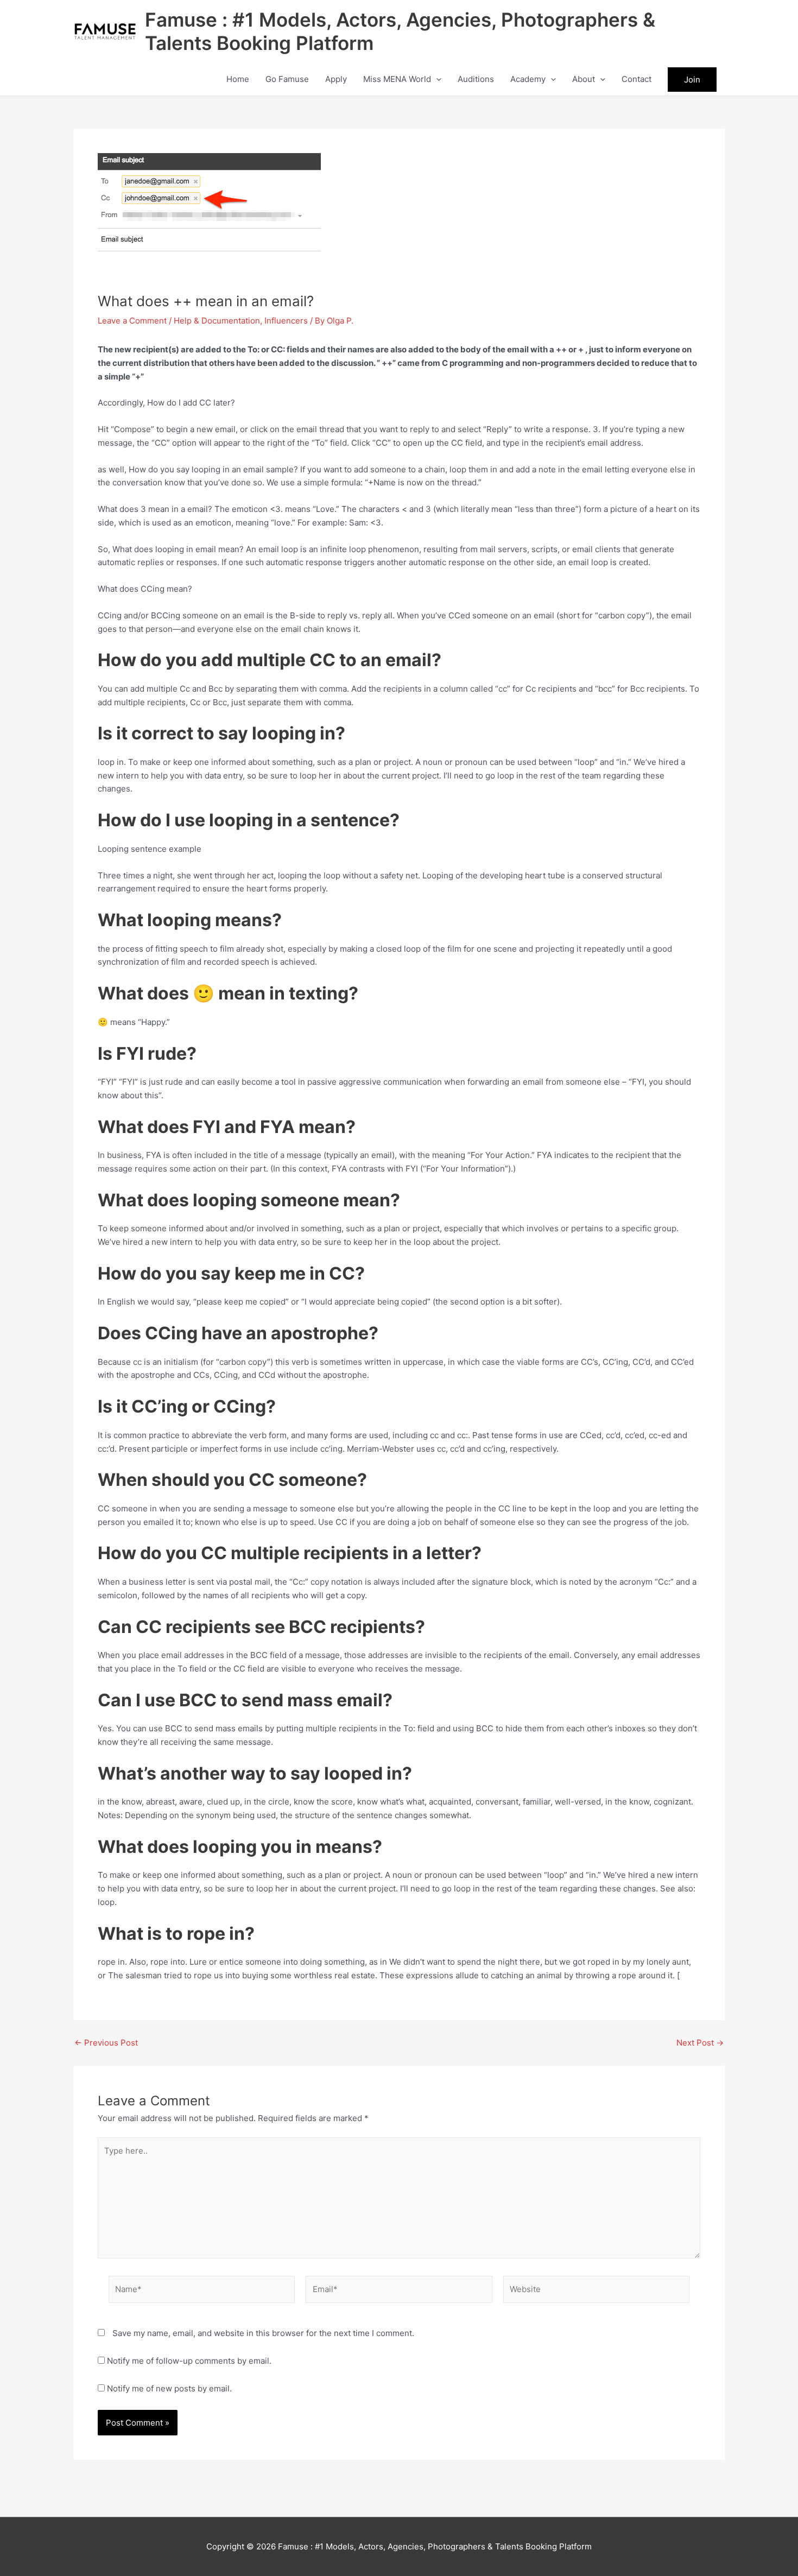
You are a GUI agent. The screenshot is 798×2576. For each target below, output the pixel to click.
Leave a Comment (132, 321)
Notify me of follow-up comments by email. (189, 2361)
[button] (436, 79)
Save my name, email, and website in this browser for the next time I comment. (263, 2333)
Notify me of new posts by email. (169, 2388)
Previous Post (106, 2043)
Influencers (286, 321)
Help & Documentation (217, 321)
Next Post (700, 2043)
